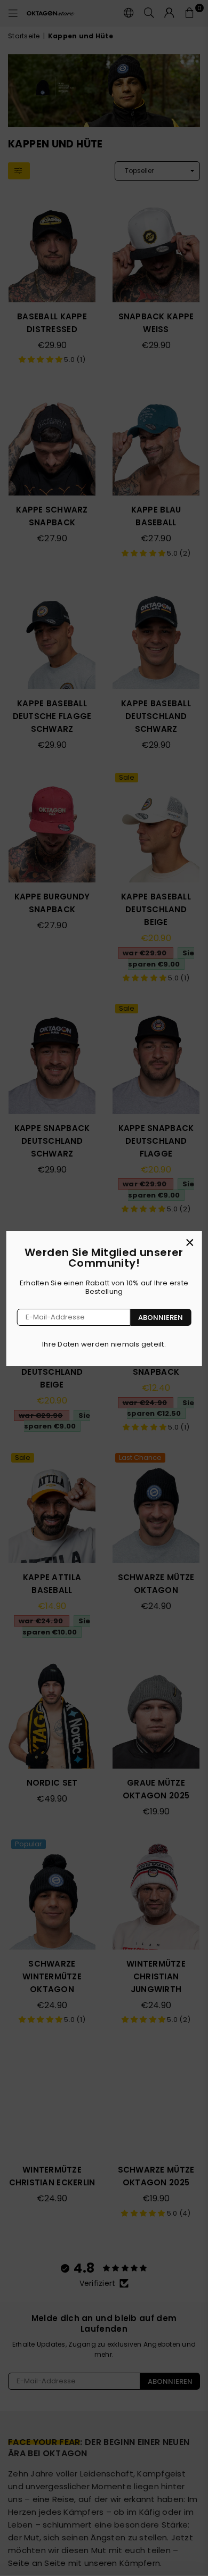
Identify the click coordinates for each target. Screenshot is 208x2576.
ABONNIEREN (161, 1318)
